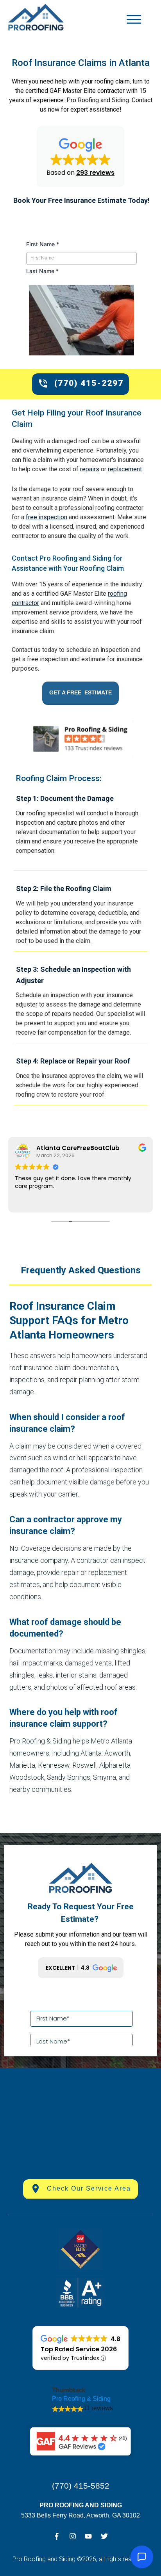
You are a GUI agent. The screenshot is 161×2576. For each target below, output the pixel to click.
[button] (80, 157)
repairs (90, 469)
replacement (125, 469)
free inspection (47, 517)
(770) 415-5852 (81, 2486)
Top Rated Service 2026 (79, 2349)
